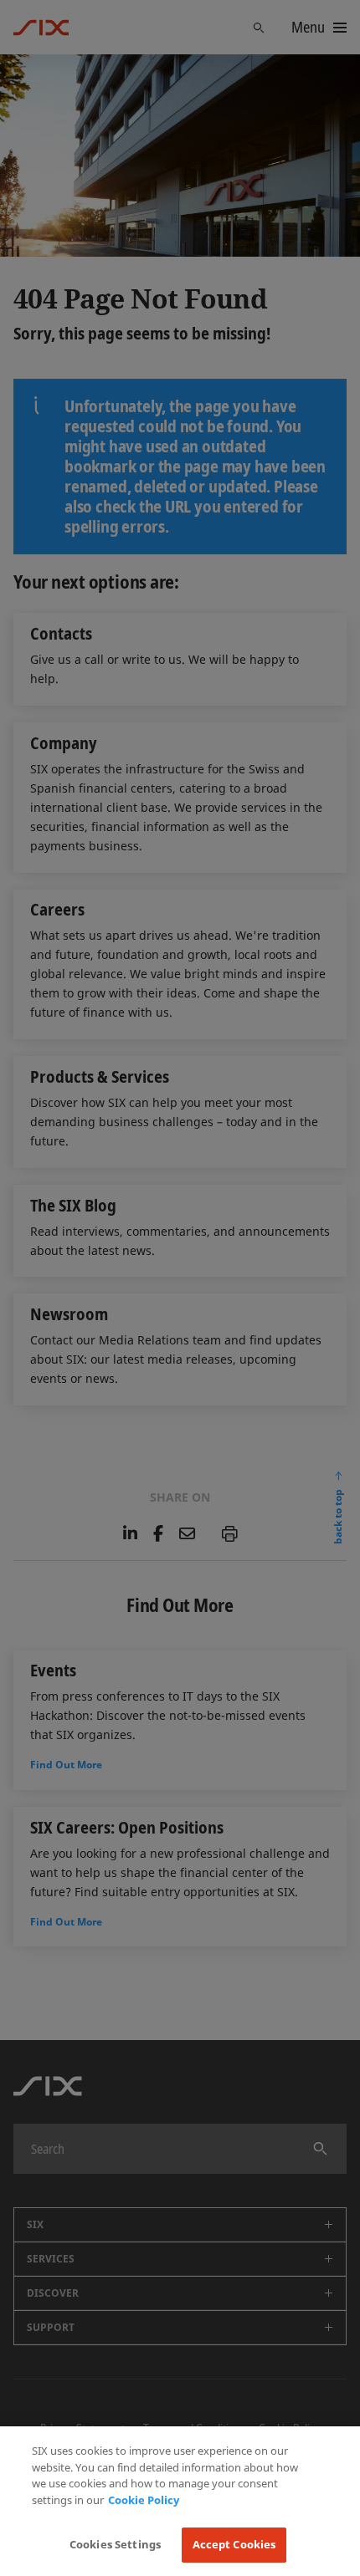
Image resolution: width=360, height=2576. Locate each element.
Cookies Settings (115, 2544)
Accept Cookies (234, 2544)
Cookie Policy (144, 2500)
